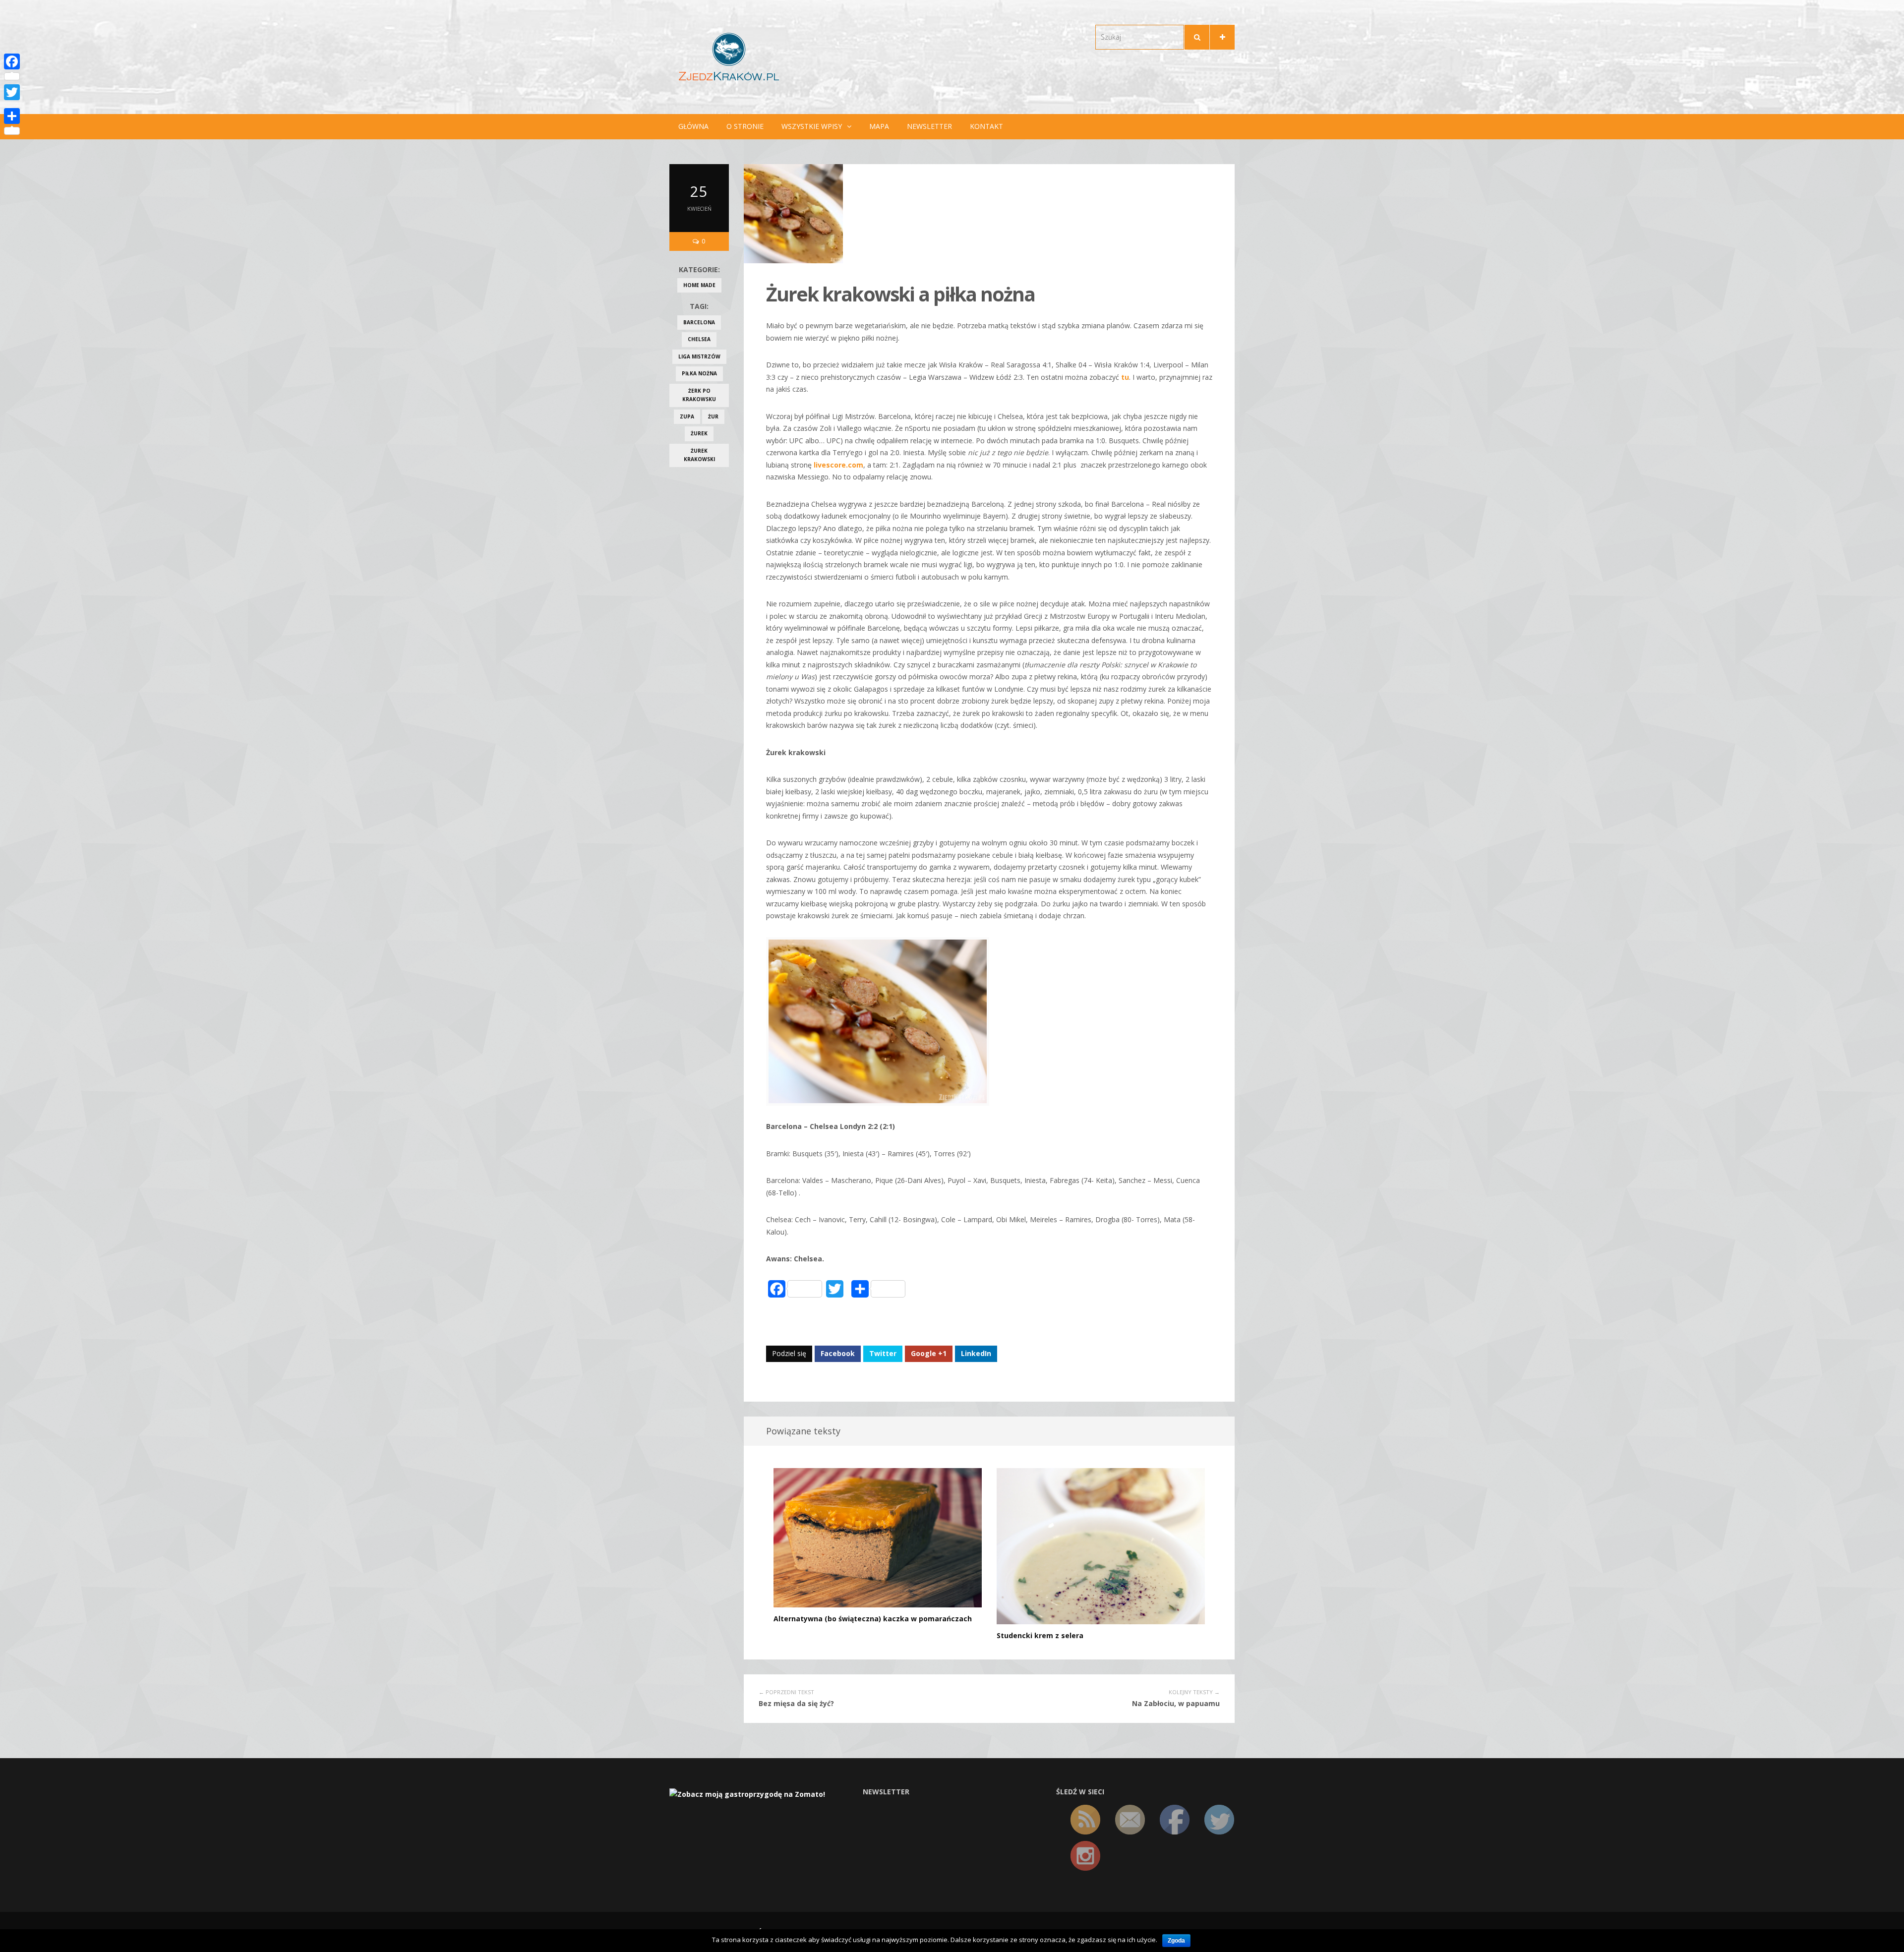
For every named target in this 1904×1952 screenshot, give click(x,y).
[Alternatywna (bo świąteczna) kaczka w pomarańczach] (878, 1537)
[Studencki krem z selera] (1101, 1546)
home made (699, 285)
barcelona (699, 322)
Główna (693, 126)
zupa (687, 416)
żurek (699, 433)
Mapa (879, 126)
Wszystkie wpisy (812, 126)
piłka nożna (699, 373)
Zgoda (1176, 1941)
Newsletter (929, 126)
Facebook (838, 1353)
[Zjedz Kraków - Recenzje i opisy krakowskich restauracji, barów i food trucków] (729, 56)
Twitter (883, 1353)
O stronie (745, 126)
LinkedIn (976, 1353)
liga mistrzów (699, 356)
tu (1124, 377)
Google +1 (929, 1353)
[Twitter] (12, 92)
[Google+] (12, 104)
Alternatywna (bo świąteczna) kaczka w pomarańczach (873, 1619)
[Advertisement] (699, 633)
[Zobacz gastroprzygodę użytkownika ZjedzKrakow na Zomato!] (747, 1794)
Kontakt (986, 126)
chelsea (699, 339)
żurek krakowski (699, 455)
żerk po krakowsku (699, 395)
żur (713, 416)
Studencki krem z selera (1040, 1635)
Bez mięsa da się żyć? (796, 1703)
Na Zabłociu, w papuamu (1176, 1703)
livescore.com (838, 465)
